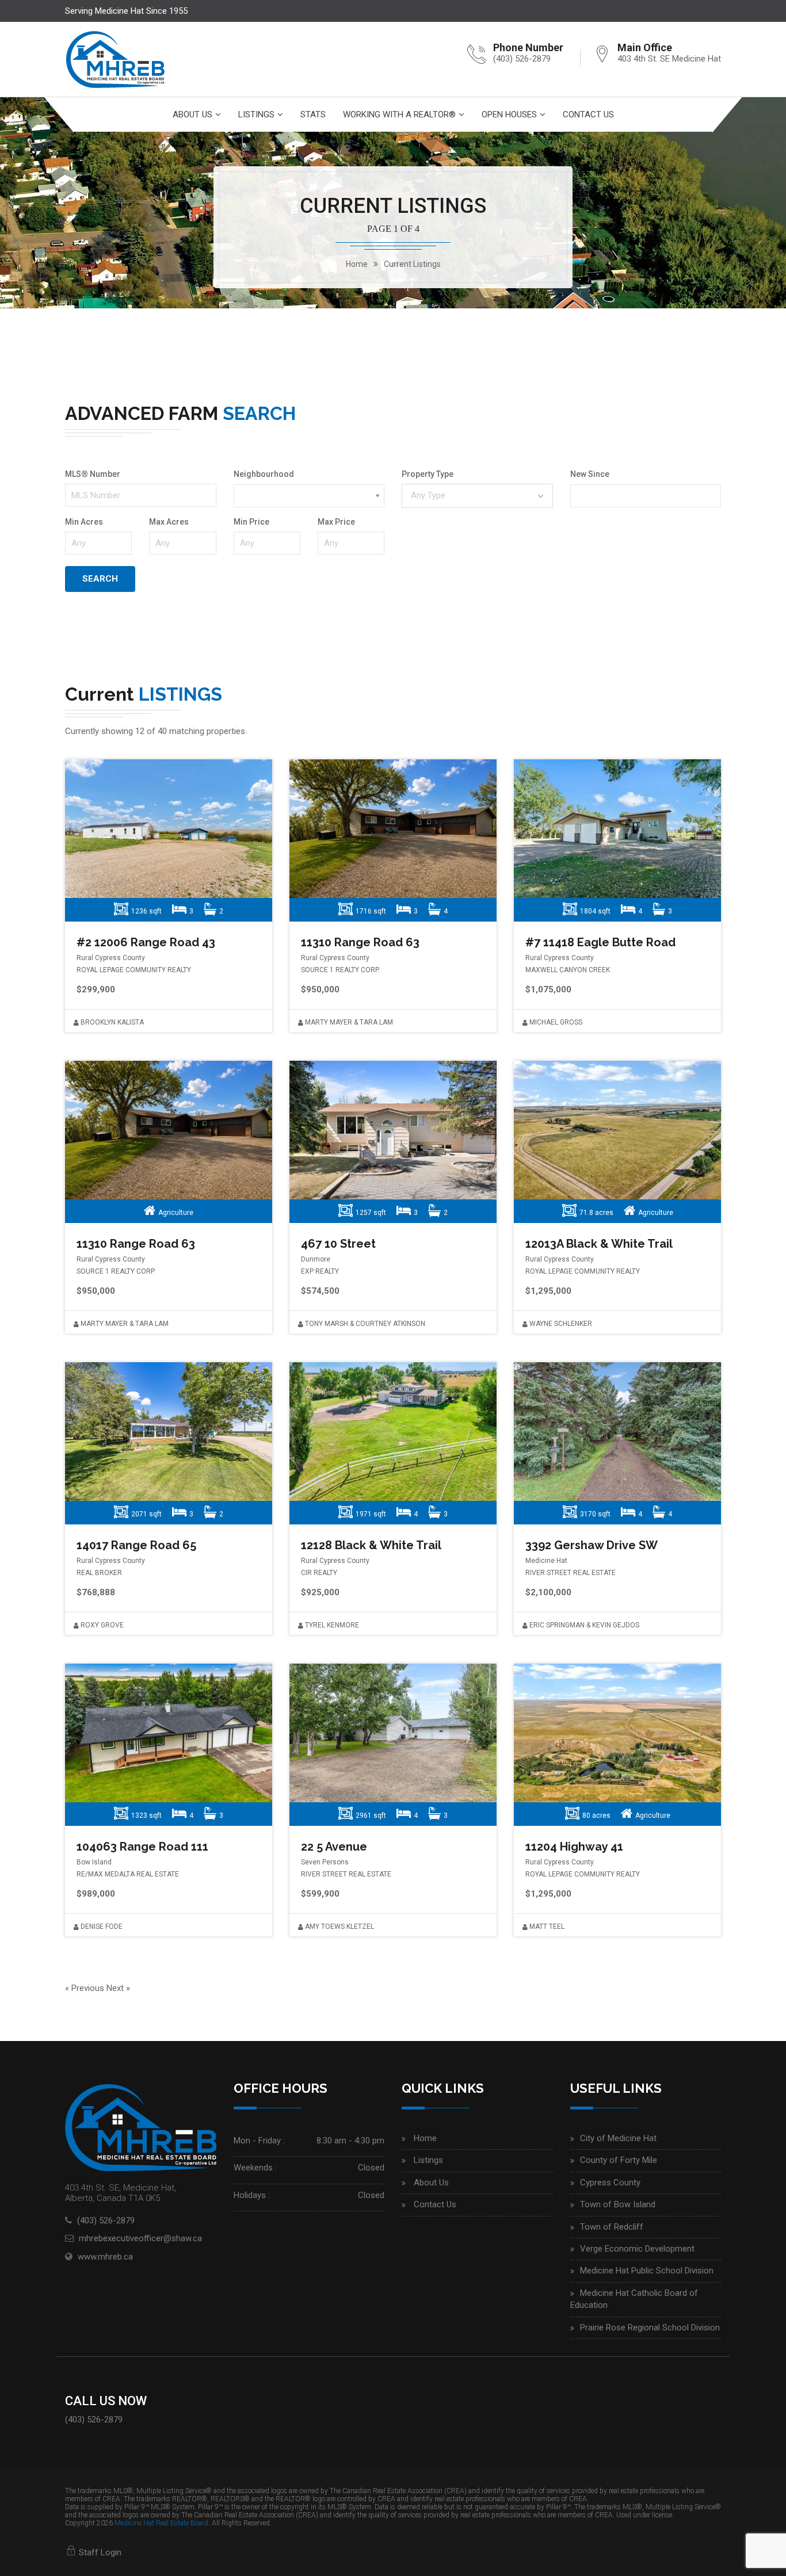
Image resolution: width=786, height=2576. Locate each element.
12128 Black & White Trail (371, 1545)
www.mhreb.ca (105, 2257)
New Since (590, 474)
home (357, 264)
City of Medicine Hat (618, 2138)
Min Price (251, 522)
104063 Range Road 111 (142, 1847)
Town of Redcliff (612, 2227)
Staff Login (99, 2552)
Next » (118, 1988)
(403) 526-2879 (522, 59)
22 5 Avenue (334, 1847)
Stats (313, 114)
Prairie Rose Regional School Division (650, 2327)
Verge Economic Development (637, 2249)
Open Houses (509, 114)
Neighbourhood (264, 474)
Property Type (428, 474)
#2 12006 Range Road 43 (146, 942)
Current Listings (412, 264)
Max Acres (169, 522)
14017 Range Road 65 (136, 1545)
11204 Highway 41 (574, 1847)
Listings (256, 114)
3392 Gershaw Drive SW (592, 1545)
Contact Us (588, 114)
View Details (167, 829)
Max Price (336, 522)
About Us (192, 114)
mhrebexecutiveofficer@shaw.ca (140, 2238)
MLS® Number (93, 474)
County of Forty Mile (619, 2160)
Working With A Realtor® (399, 114)
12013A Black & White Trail (599, 1244)
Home (425, 2138)
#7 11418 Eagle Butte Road (600, 942)
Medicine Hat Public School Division (647, 2271)
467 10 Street (338, 1244)
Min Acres (84, 522)
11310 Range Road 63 (360, 942)
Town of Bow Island (618, 2204)
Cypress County (610, 2183)
